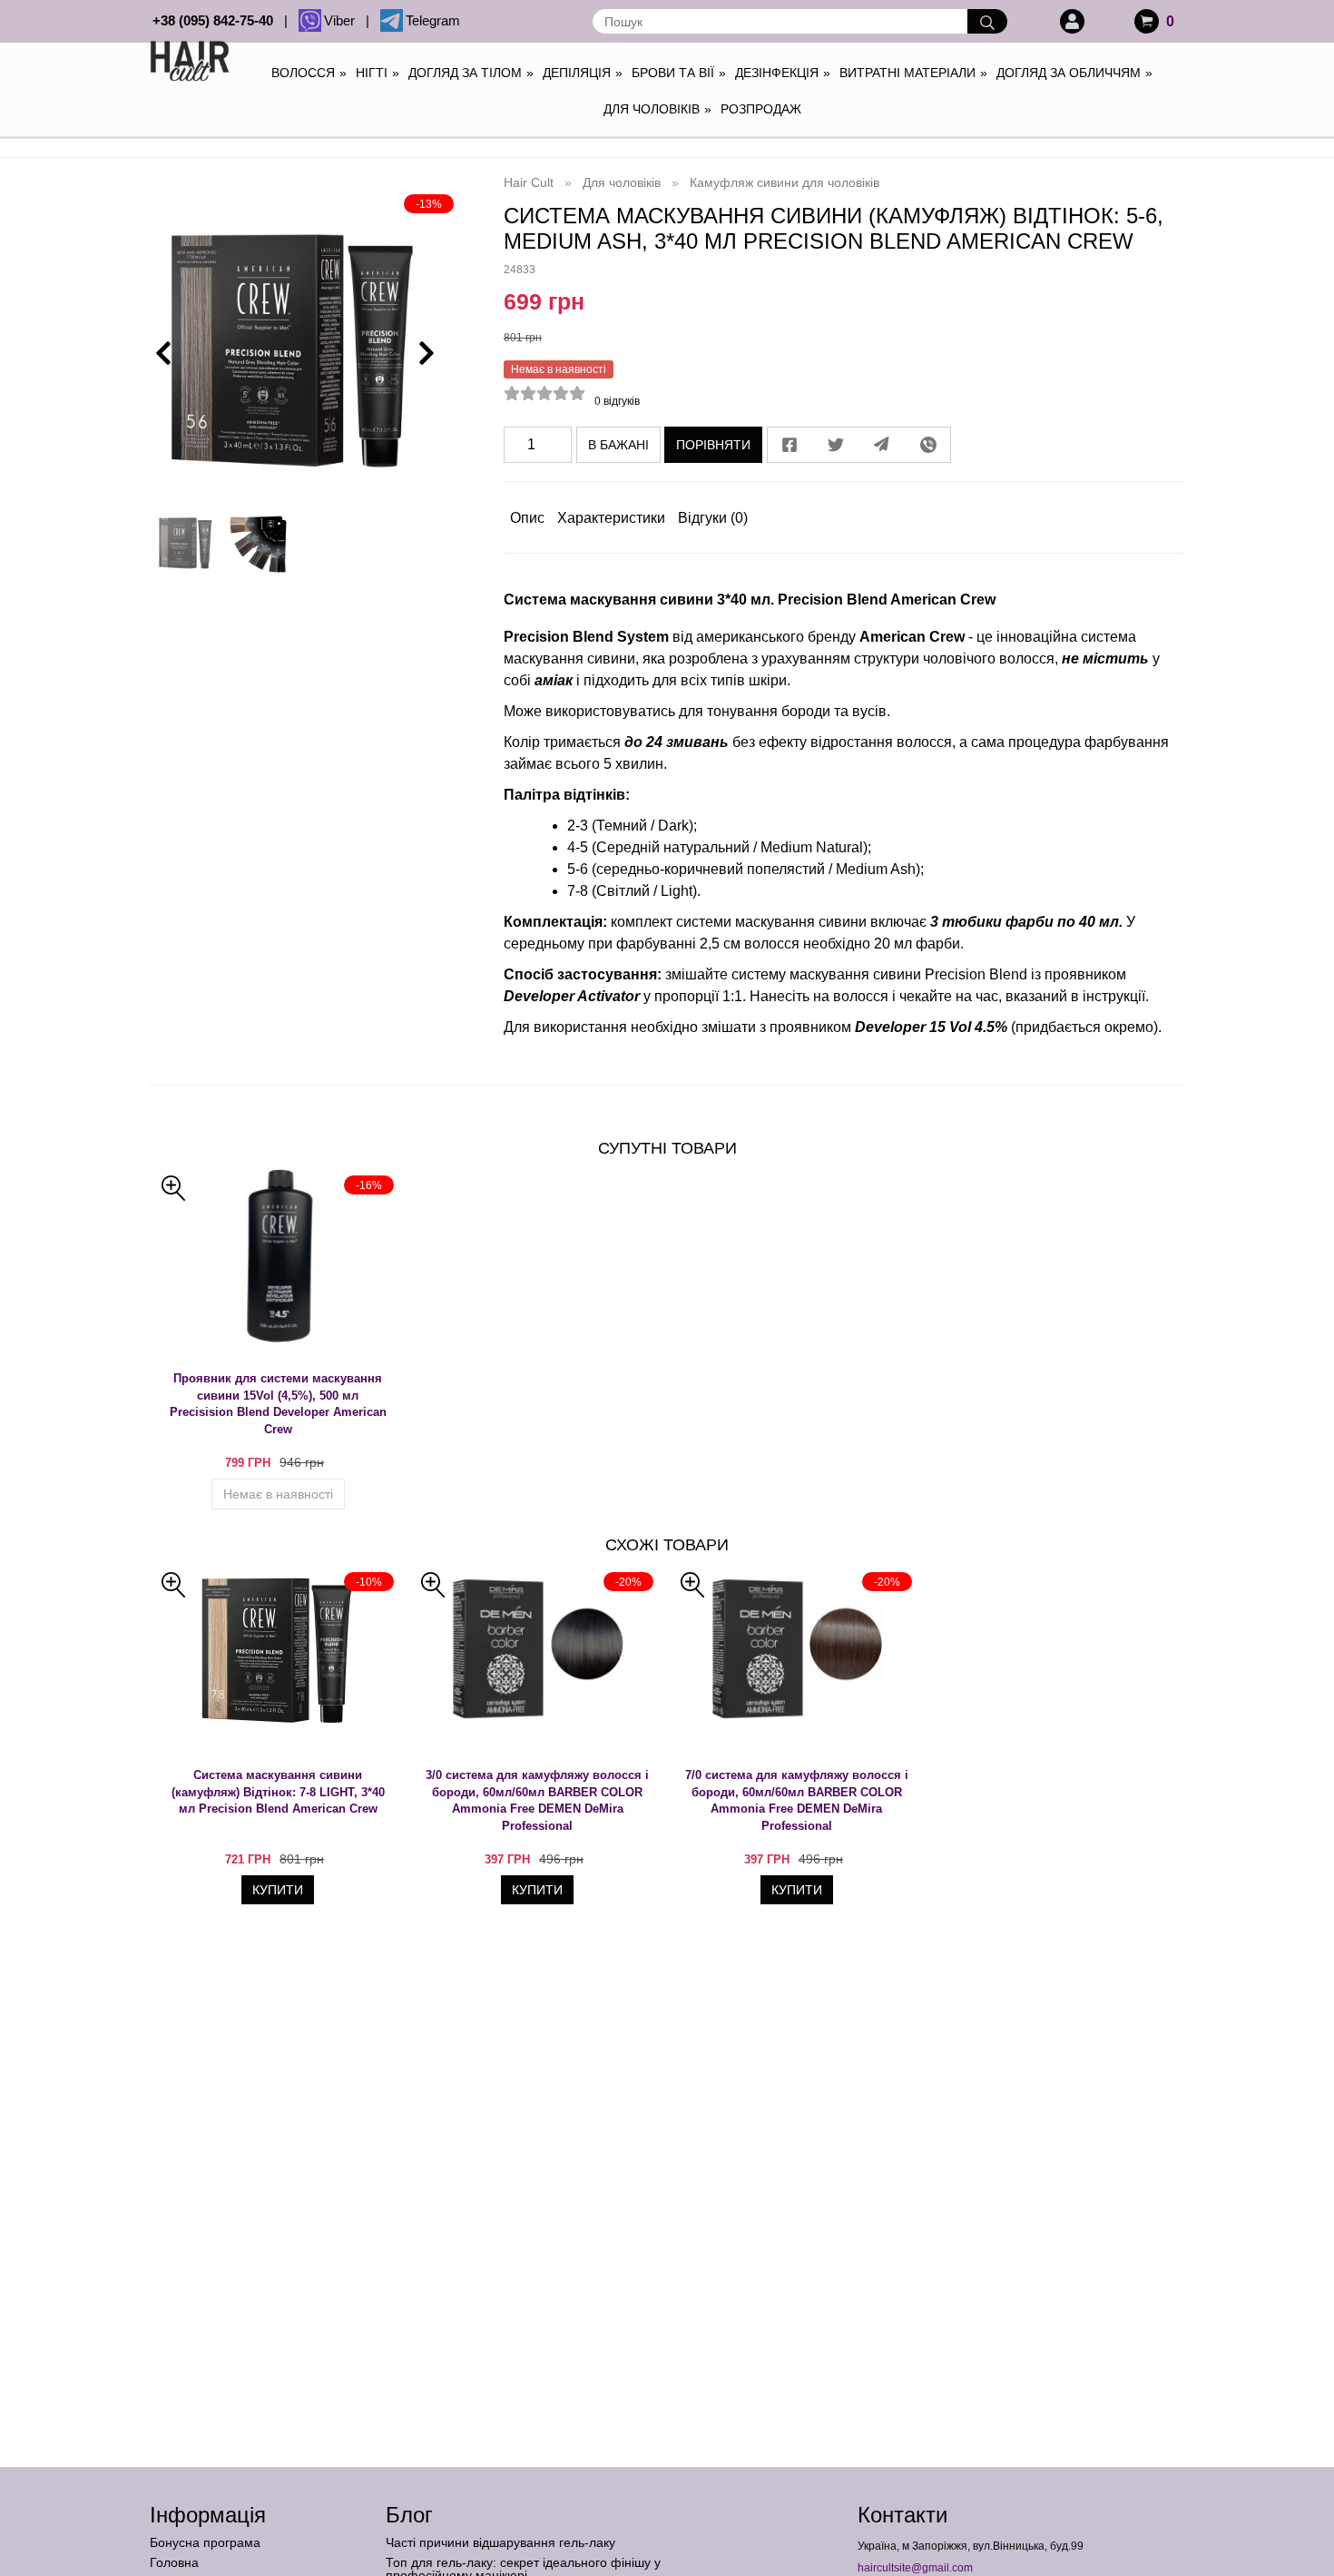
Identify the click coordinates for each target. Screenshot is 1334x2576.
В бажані (618, 445)
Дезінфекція (783, 73)
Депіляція (583, 73)
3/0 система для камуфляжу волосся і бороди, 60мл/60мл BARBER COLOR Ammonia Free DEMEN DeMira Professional (537, 1800)
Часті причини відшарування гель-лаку (500, 2542)
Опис (527, 518)
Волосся (309, 73)
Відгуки (713, 518)
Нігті (378, 73)
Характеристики (611, 518)
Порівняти (713, 445)
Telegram (433, 20)
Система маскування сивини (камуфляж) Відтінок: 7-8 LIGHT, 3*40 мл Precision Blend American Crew (278, 1792)
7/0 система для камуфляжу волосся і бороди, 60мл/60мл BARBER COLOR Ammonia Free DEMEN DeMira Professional (797, 1800)
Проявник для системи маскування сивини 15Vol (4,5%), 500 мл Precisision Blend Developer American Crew (278, 1404)
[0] (1147, 21)
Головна (174, 2562)
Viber (343, 20)
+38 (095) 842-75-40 (216, 20)
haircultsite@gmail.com (915, 2568)
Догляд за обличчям (1074, 73)
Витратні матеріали (913, 73)
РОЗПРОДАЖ (761, 109)
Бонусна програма (205, 2542)
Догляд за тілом (471, 73)
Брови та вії (679, 73)
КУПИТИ (278, 1890)
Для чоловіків (657, 109)
